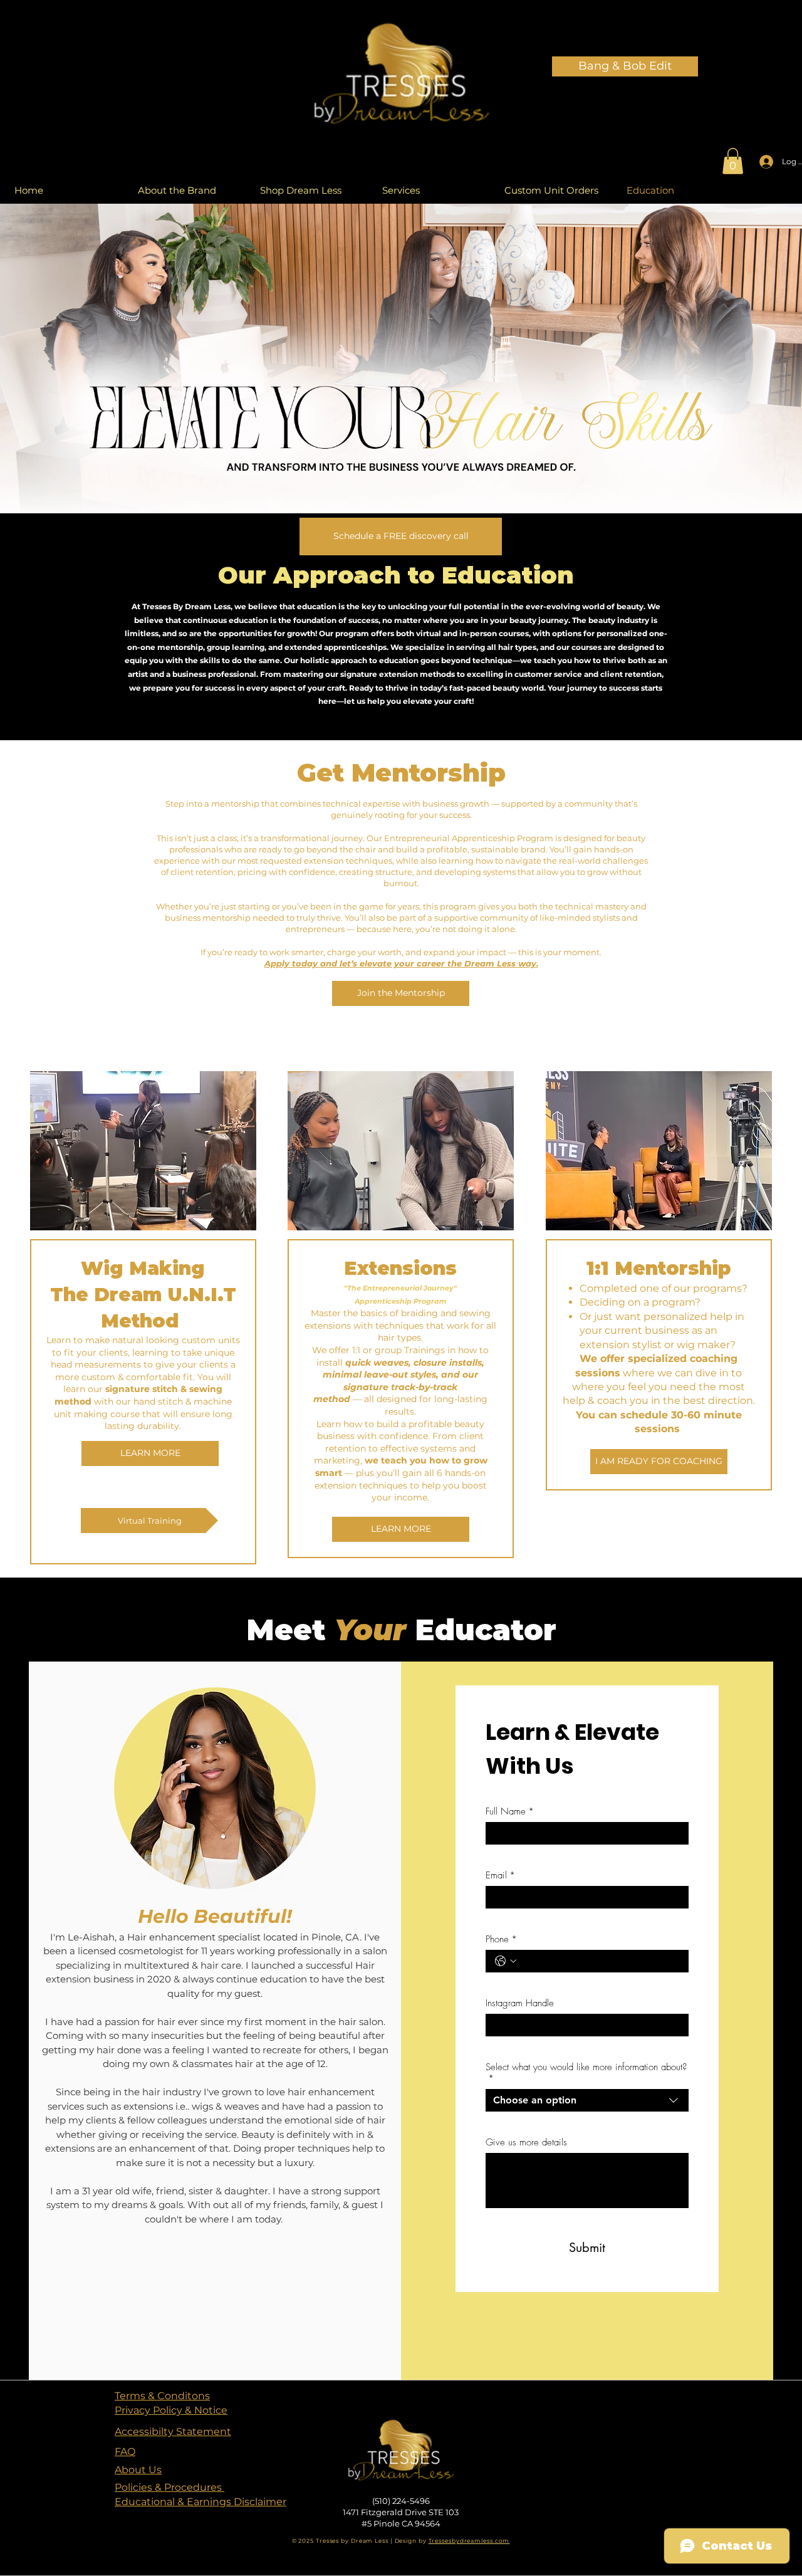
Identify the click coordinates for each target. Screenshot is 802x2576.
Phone (501, 1939)
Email (500, 1875)
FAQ (125, 2452)
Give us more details (526, 2142)
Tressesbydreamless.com (469, 2541)
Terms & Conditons (162, 2396)
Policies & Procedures (169, 2487)
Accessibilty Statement (173, 2432)
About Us (138, 2470)
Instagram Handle (520, 2003)
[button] (733, 161)
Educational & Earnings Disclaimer (200, 2502)
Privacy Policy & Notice (171, 2410)
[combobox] (587, 2102)
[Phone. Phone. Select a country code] (506, 1961)
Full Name (510, 1811)
